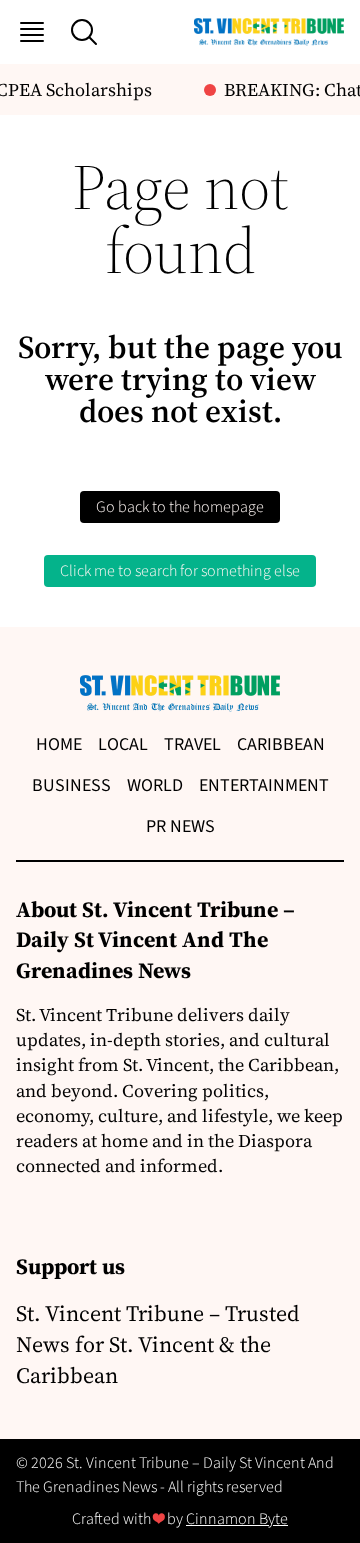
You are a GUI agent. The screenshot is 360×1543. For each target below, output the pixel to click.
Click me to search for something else (180, 571)
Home (59, 744)
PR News (180, 826)
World (155, 785)
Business (71, 785)
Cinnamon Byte (237, 1519)
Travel (192, 744)
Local (123, 744)
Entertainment (264, 785)
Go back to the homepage (180, 507)
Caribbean (281, 744)
